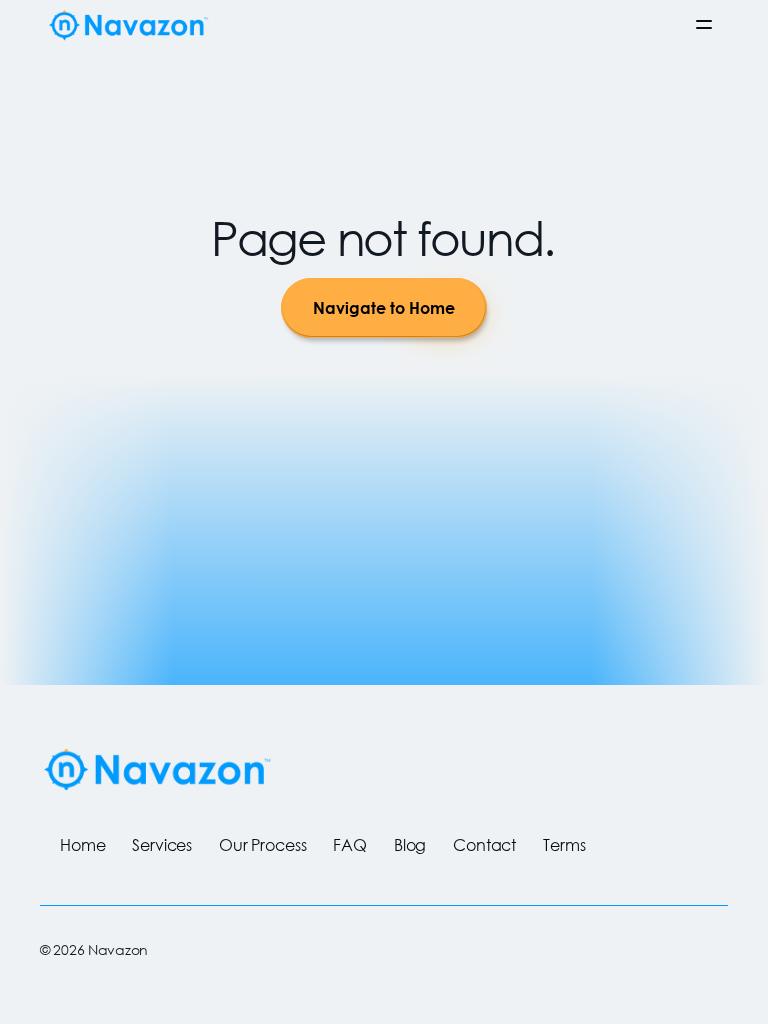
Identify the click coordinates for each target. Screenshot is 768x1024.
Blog (410, 844)
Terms (564, 844)
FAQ (350, 844)
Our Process (262, 844)
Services (162, 844)
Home (82, 844)
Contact (484, 844)
